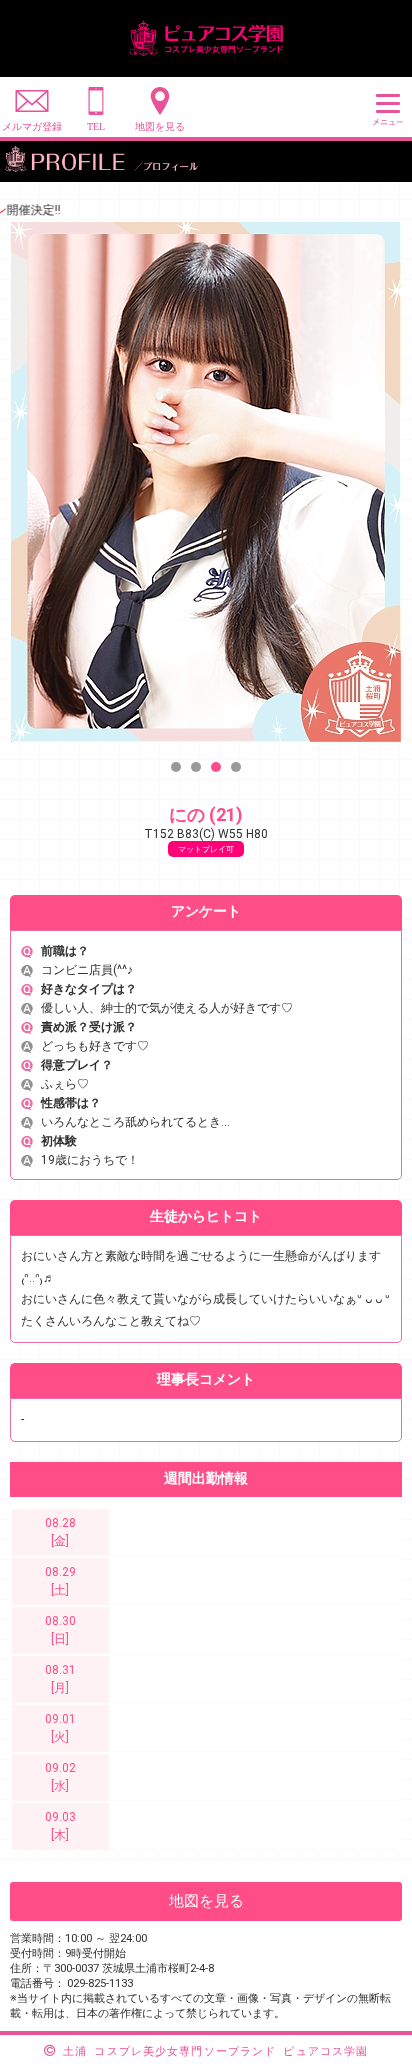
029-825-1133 (100, 1983)
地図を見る (206, 1901)
